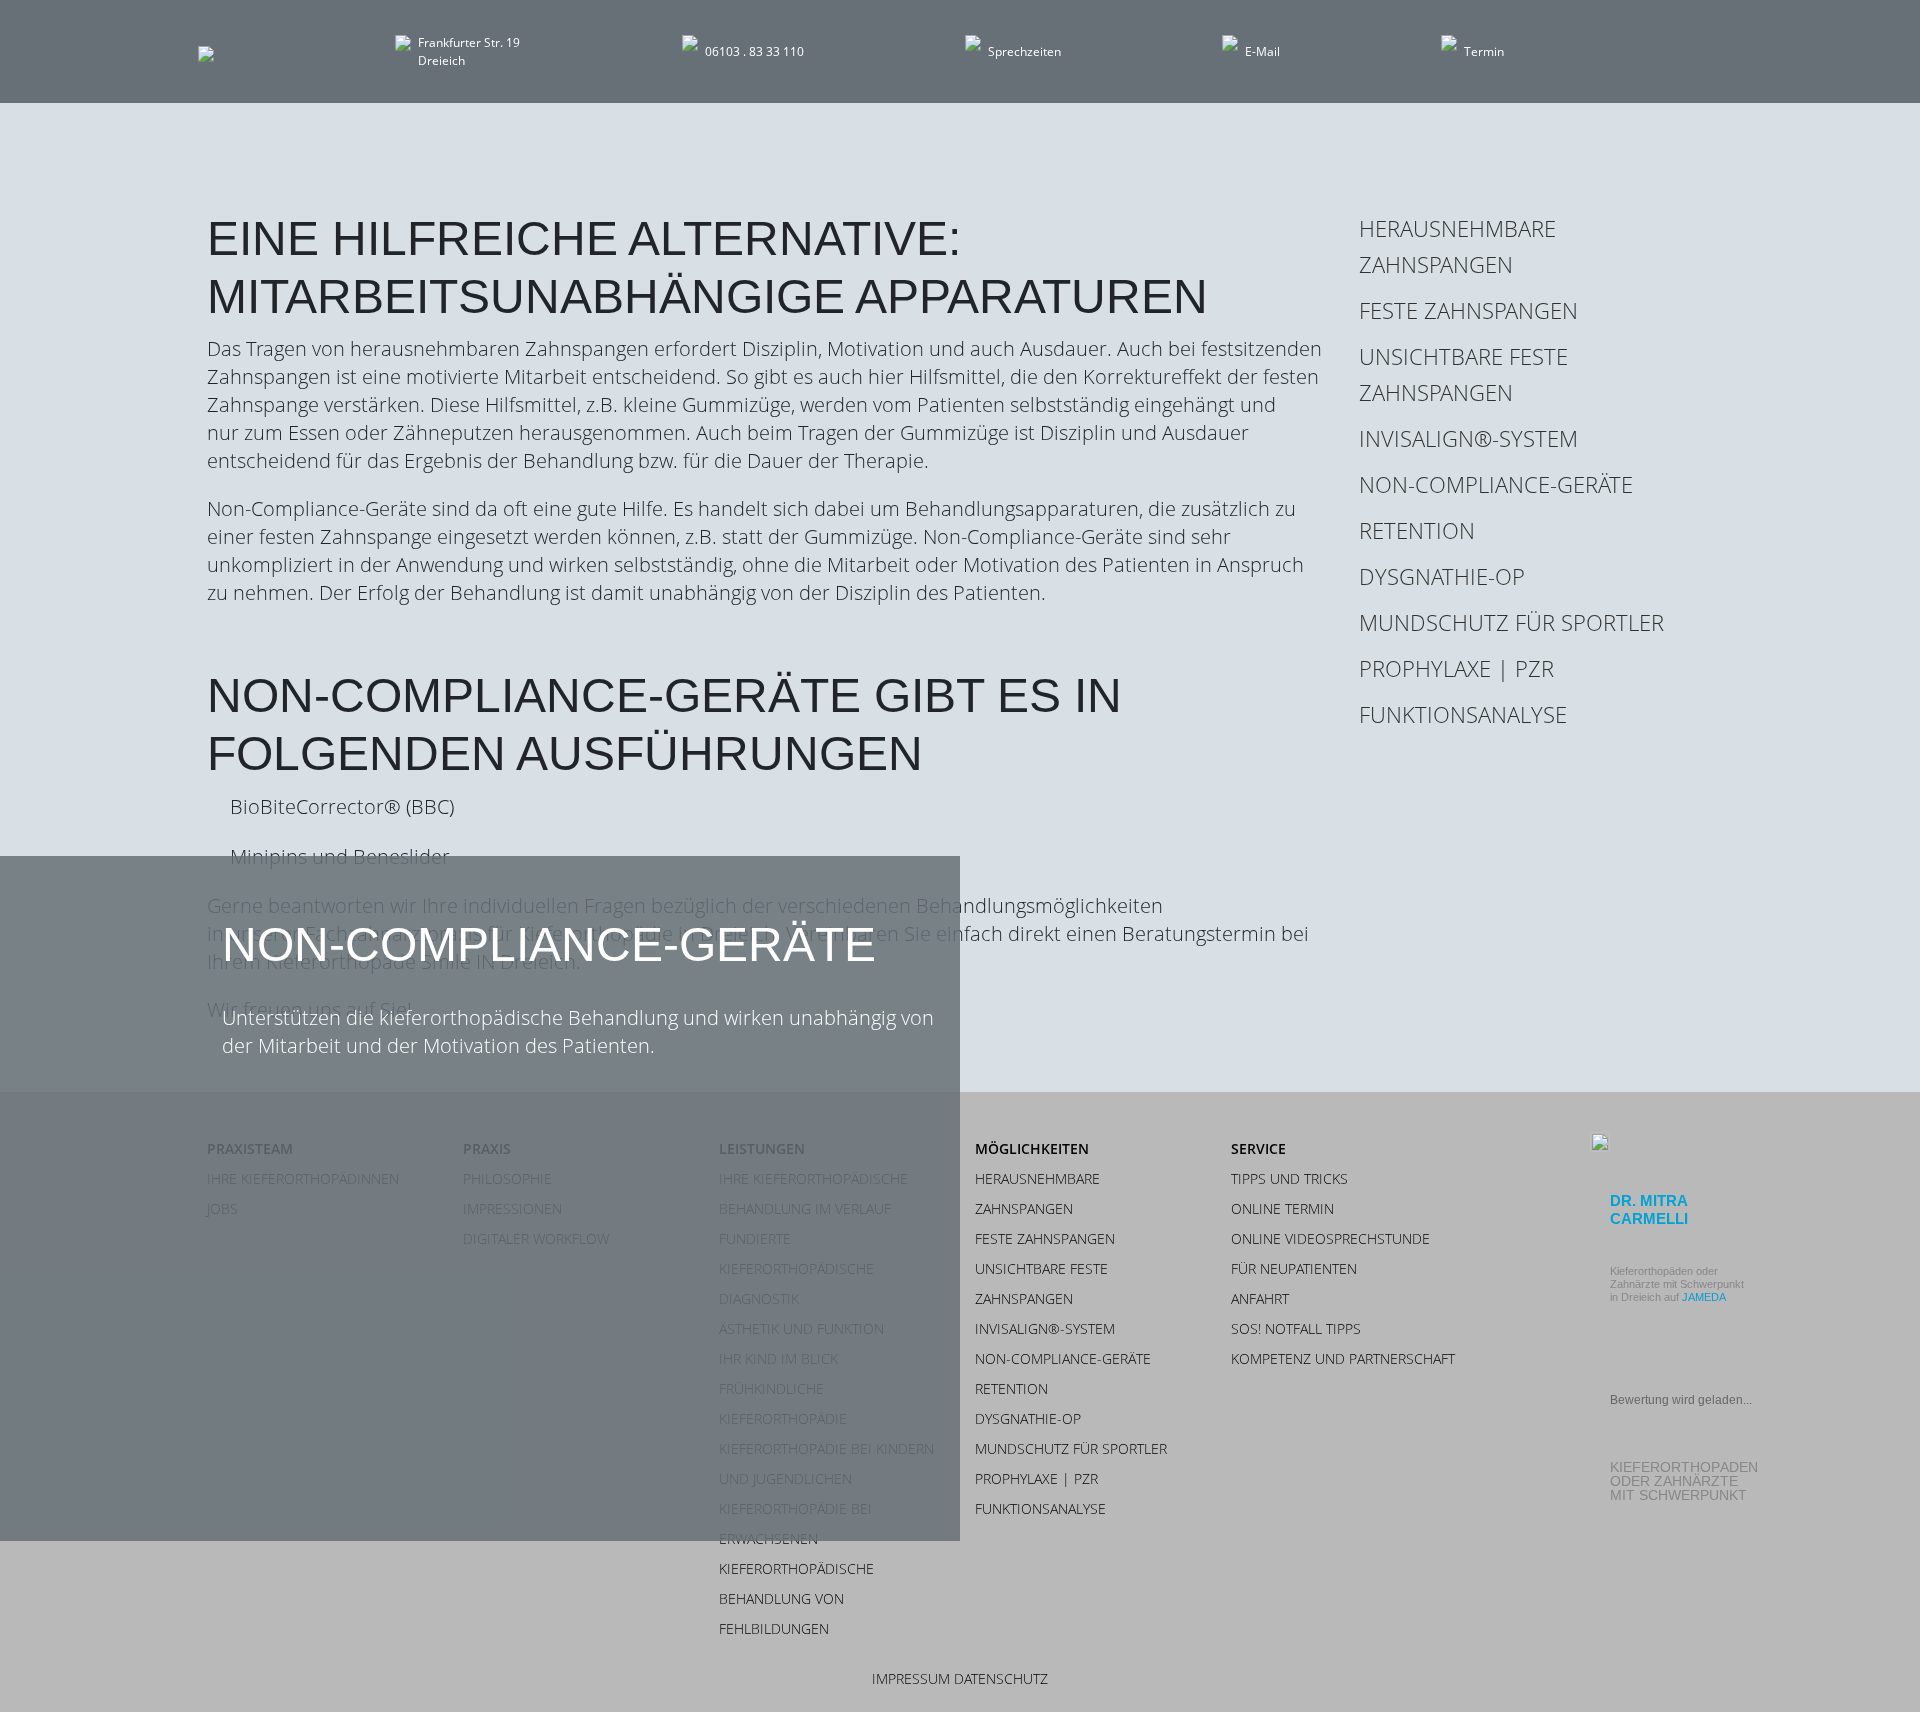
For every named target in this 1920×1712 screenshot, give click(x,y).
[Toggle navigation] (1690, 52)
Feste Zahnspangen (1468, 310)
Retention (1417, 530)
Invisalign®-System (1468, 438)
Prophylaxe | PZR (1456, 668)
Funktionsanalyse (1463, 714)
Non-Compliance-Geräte (1496, 484)
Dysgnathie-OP (1442, 576)
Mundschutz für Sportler (1511, 622)
